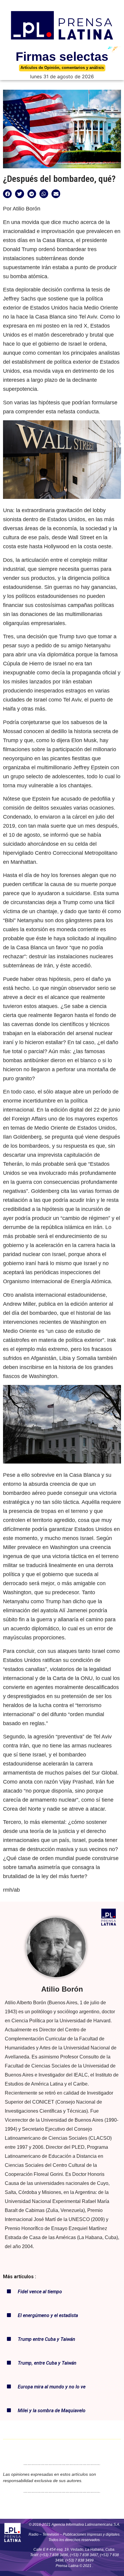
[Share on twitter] (19, 194)
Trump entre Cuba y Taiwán (46, 2339)
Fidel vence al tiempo (40, 2292)
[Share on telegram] (32, 194)
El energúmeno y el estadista (48, 2315)
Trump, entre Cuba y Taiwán (47, 2363)
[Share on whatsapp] (44, 194)
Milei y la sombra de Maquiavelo (52, 2411)
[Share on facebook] (7, 194)
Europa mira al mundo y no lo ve (52, 2387)
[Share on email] (56, 194)
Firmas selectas (62, 57)
